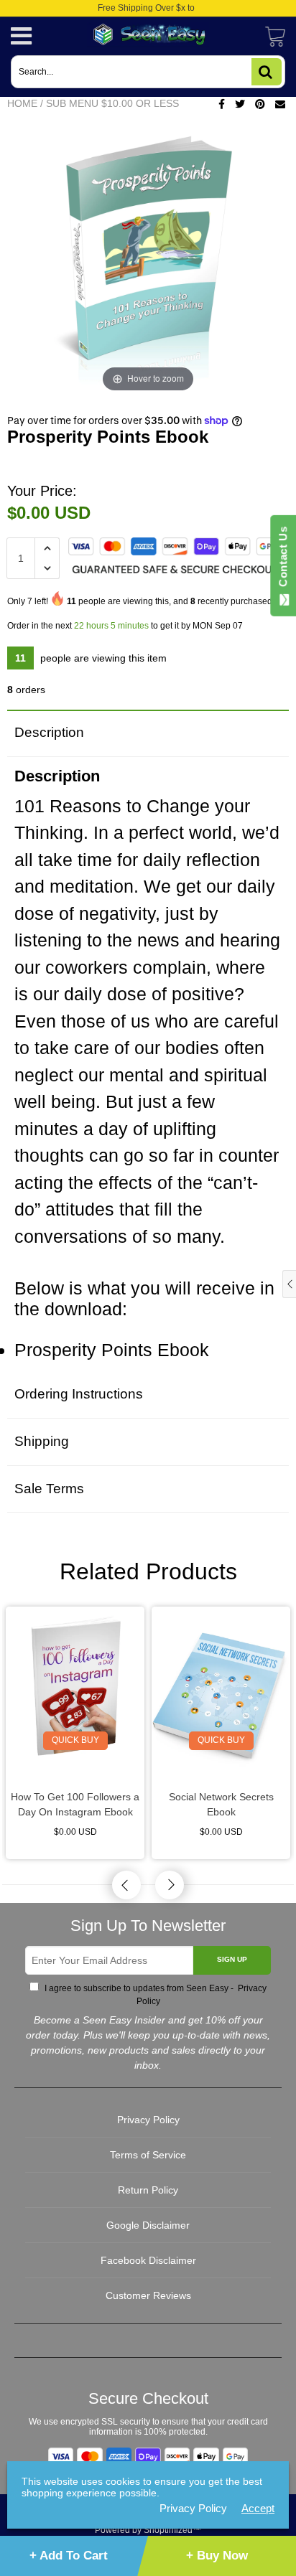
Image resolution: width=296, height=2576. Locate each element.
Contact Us (283, 560)
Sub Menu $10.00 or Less (112, 103)
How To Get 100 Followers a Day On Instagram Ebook (75, 1804)
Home (22, 103)
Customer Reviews (148, 2295)
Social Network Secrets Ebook (221, 1804)
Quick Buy (75, 1740)
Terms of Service (148, 2155)
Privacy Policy (148, 2120)
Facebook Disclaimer (148, 2260)
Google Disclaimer (148, 2225)
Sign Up (232, 1959)
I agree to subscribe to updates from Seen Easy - (154, 1995)
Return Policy (148, 2190)
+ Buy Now (217, 2556)
